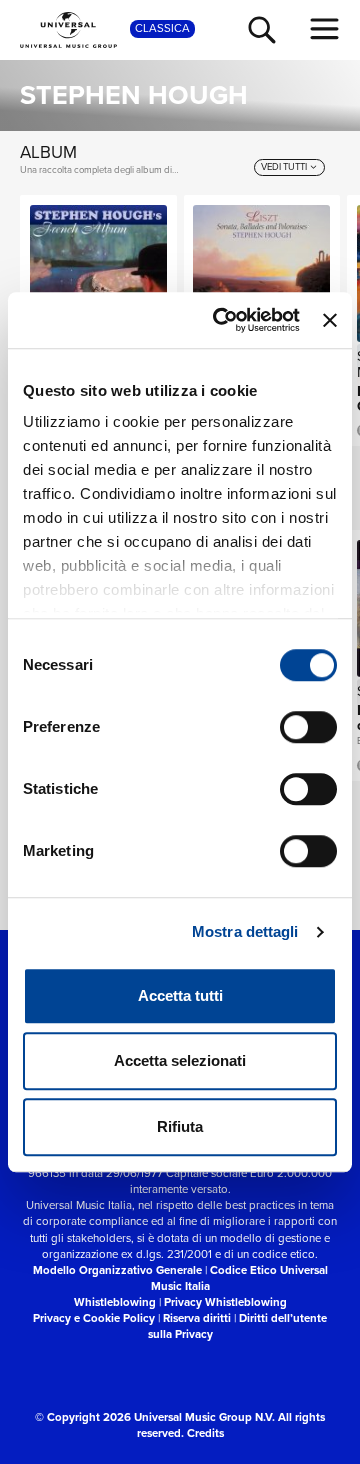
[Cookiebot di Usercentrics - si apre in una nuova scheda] (222, 320)
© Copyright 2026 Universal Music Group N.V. (155, 1417)
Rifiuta (180, 1126)
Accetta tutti (180, 995)
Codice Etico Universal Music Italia (239, 1278)
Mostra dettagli (245, 931)
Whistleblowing (115, 1302)
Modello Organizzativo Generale (117, 1270)
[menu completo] (325, 29)
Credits (205, 1433)
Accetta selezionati (180, 1060)
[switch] (308, 727)
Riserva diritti (197, 1318)
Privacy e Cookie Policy (94, 1318)
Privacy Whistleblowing (225, 1302)
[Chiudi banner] (330, 320)
